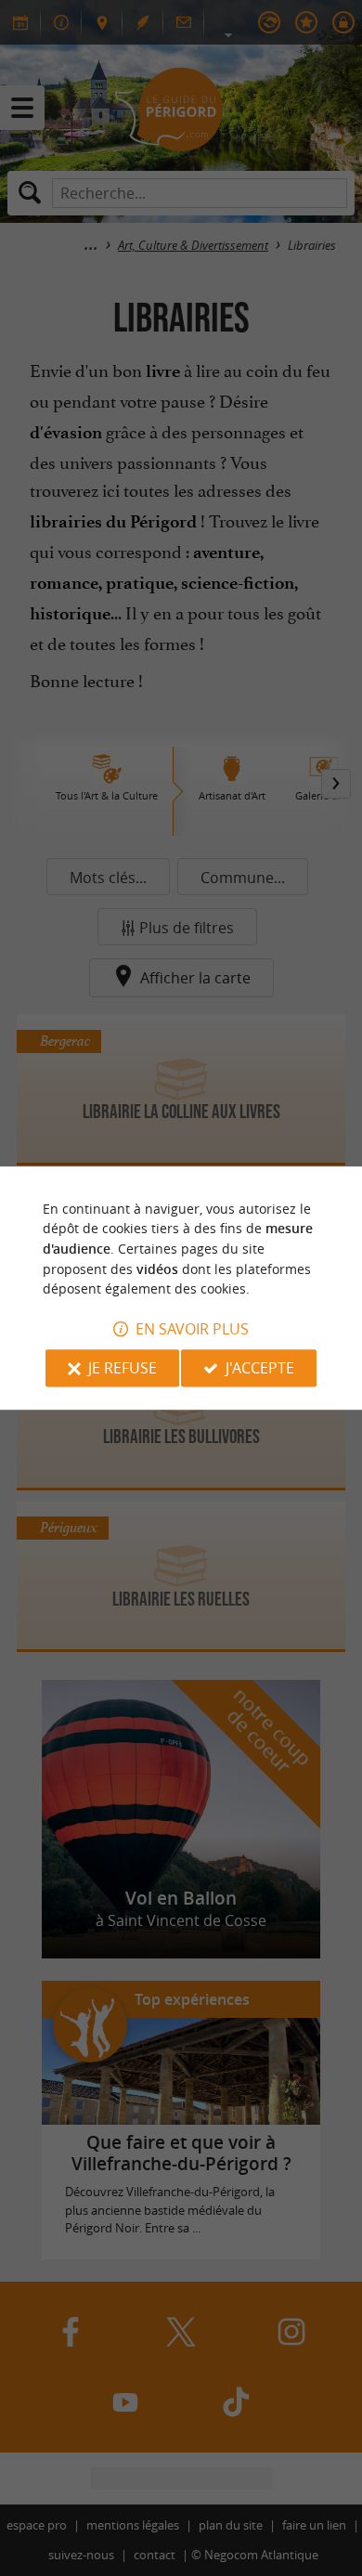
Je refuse (123, 1368)
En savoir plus (192, 1329)
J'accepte (260, 1368)
